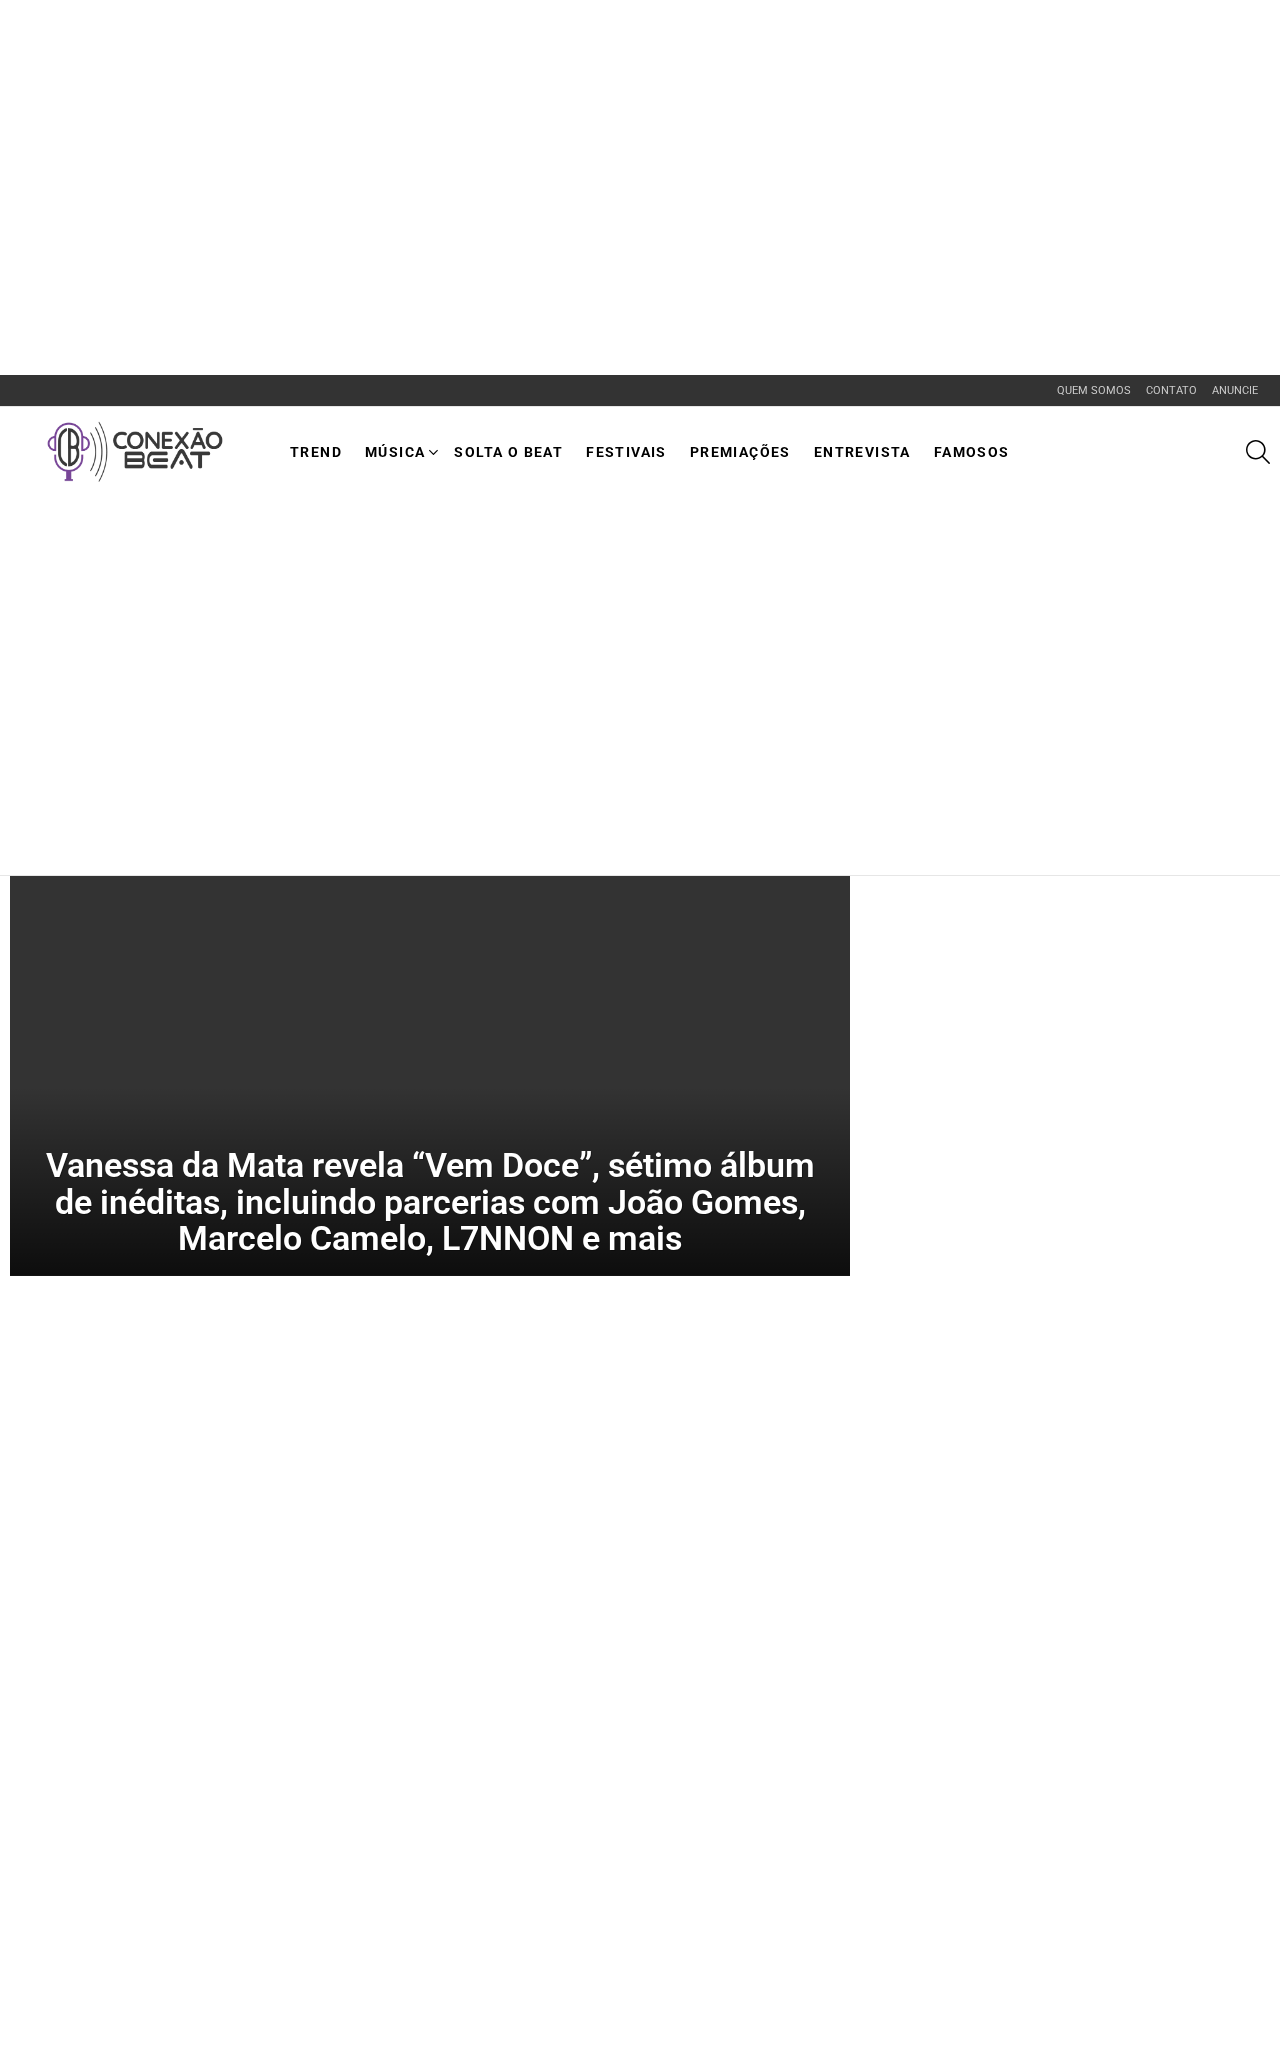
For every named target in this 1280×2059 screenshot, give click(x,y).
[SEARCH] (1258, 452)
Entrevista (862, 452)
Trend (316, 452)
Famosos (972, 452)
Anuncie (1235, 390)
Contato (1171, 390)
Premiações (740, 452)
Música (395, 452)
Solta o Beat (508, 452)
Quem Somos (1094, 390)
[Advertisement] (364, 45)
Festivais (626, 452)
